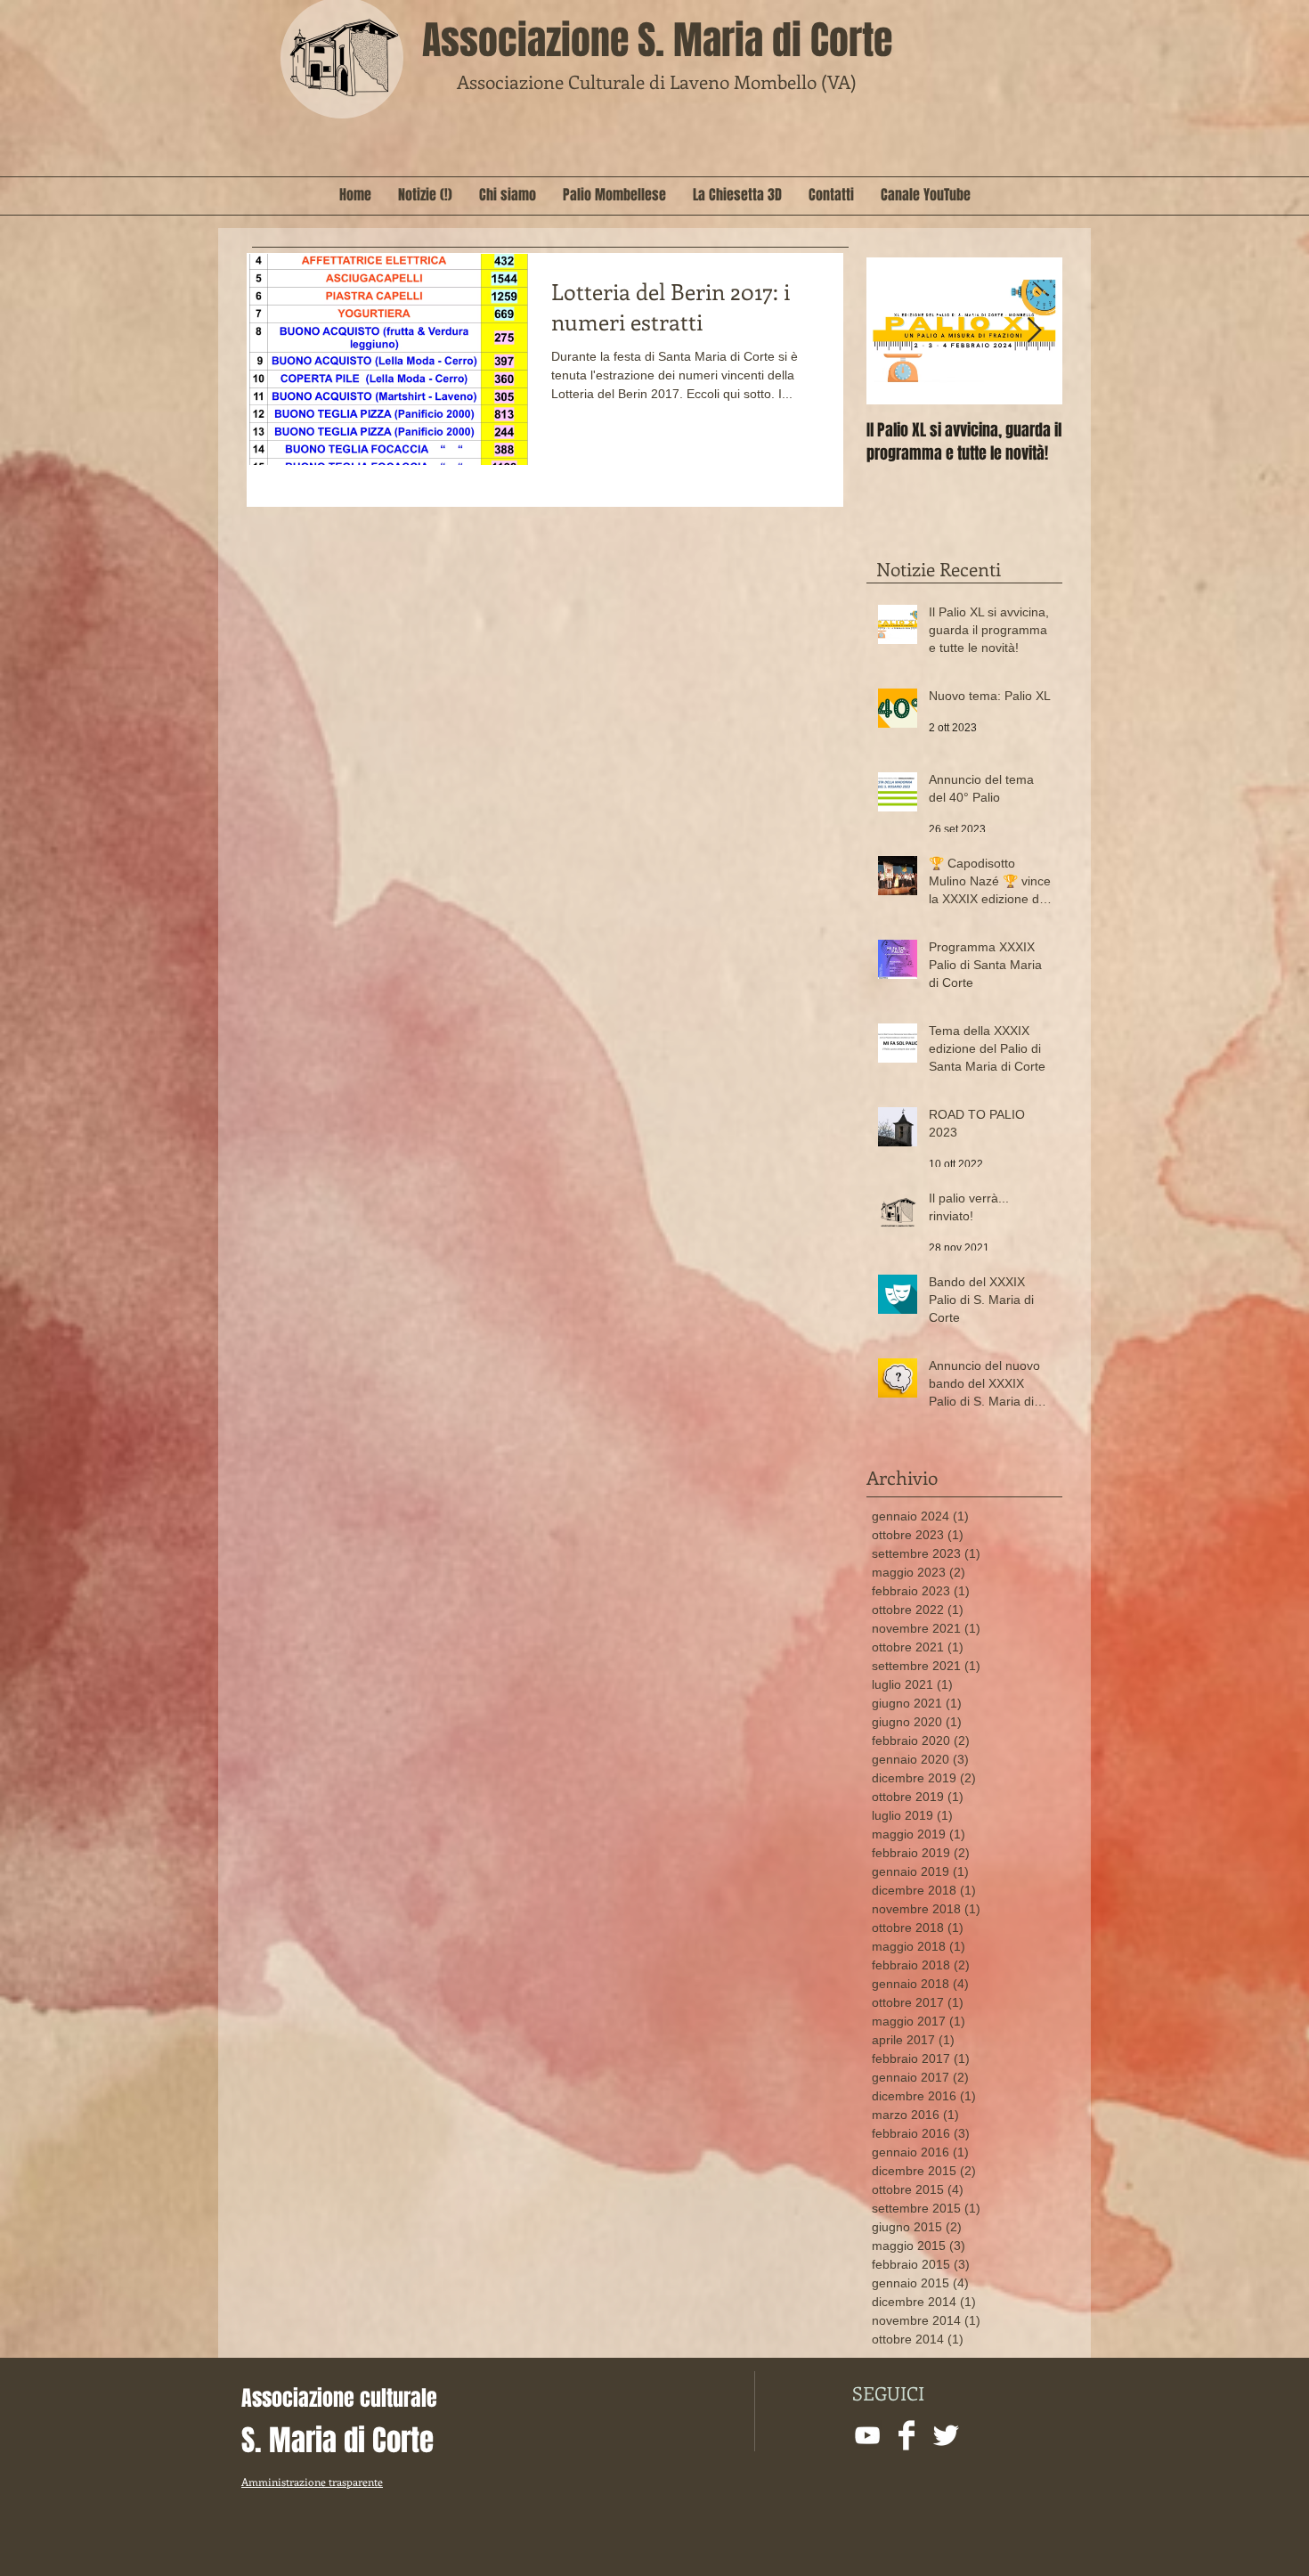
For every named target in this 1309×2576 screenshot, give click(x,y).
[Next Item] (1034, 331)
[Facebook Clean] (907, 2435)
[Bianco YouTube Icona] (867, 2435)
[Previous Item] (895, 331)
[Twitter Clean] (946, 2435)
